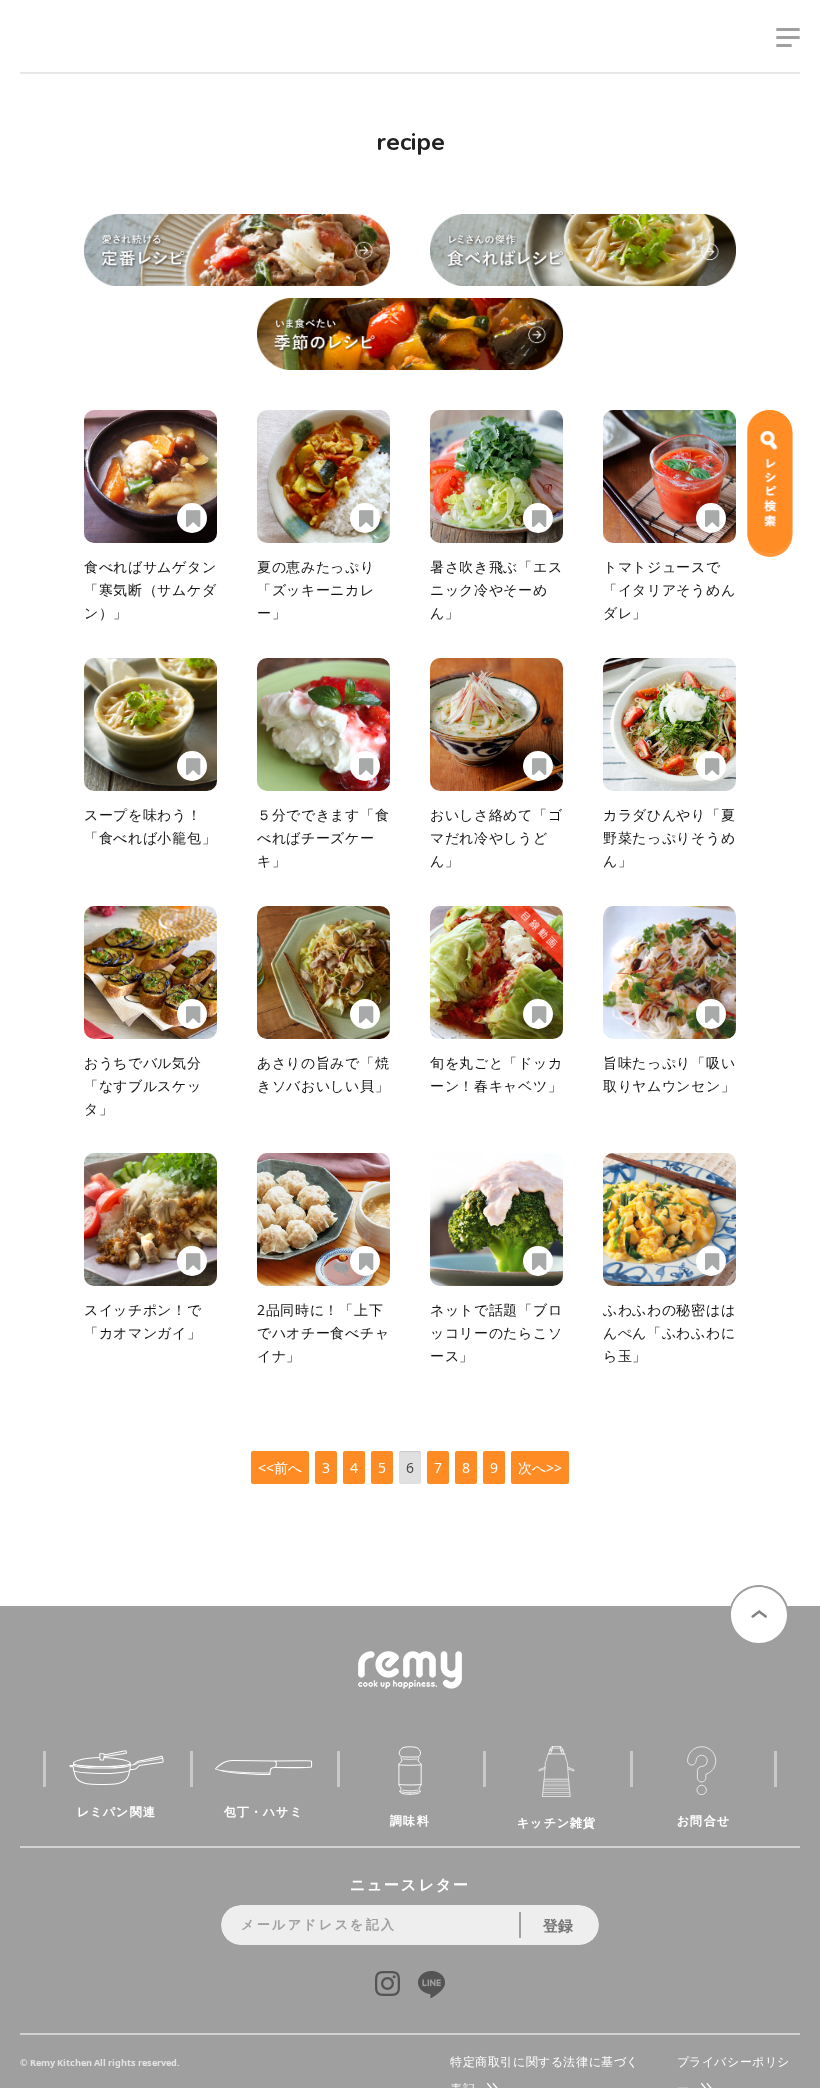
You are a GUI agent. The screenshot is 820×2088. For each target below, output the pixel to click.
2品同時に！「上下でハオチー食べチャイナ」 (323, 1332)
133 (189, 518)
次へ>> (540, 1467)
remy (55, 57)
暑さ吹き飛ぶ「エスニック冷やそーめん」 (496, 589)
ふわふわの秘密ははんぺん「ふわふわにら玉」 (669, 1332)
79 (535, 766)
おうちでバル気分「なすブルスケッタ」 (143, 1085)
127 (189, 1014)
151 (535, 1014)
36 (708, 766)
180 (362, 1014)
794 (189, 1261)
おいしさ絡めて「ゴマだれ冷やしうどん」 (496, 837)
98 (535, 518)
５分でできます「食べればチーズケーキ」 (323, 837)
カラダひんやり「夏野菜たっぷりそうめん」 (669, 837)
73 (708, 1014)
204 (362, 766)
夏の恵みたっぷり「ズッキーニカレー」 (316, 589)
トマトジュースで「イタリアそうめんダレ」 (669, 589)
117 (708, 518)
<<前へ (280, 1467)
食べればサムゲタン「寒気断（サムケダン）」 (150, 589)
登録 (558, 1925)
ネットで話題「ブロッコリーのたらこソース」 (496, 1332)
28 (362, 1261)
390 (708, 1261)
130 (535, 1261)
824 (189, 766)
